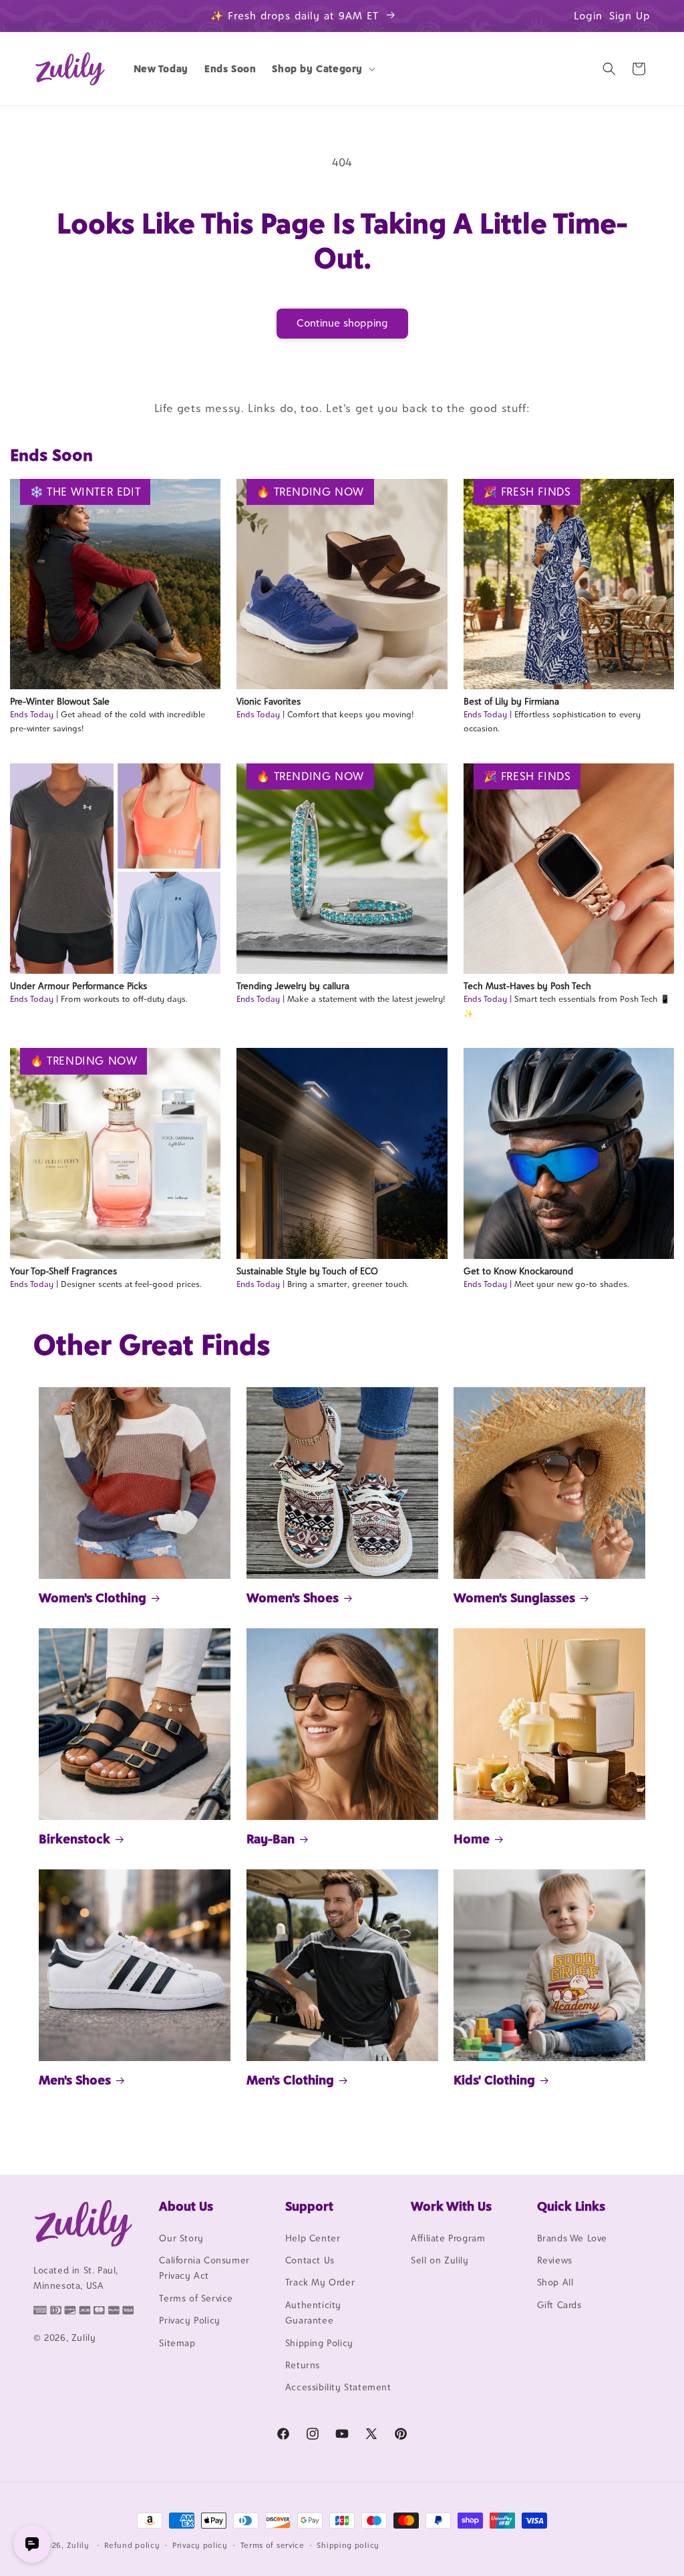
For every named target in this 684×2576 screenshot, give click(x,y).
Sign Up (630, 16)
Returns (303, 2365)
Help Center (313, 2238)
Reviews (555, 2260)
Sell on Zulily (440, 2260)
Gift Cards (559, 2305)
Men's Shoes (75, 2080)
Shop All (555, 2282)
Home (472, 1839)
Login (588, 16)
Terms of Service (196, 2298)
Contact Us (310, 2260)
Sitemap (177, 2343)
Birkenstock (74, 1839)
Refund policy (132, 2545)
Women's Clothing (93, 1598)
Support (309, 2206)
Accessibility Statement (338, 2387)
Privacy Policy (189, 2320)
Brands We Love (572, 2238)
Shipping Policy (319, 2343)
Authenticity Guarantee (313, 2313)
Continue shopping (342, 323)
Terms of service (273, 2545)
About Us (186, 2206)
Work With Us (451, 2206)
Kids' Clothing (494, 2080)
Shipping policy (348, 2545)
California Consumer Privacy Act (204, 2268)
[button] (322, 69)
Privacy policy (200, 2545)
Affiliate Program (448, 2238)
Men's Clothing (290, 2080)
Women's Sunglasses (514, 1598)
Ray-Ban (271, 1839)
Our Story (181, 2238)
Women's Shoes (293, 1598)
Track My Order (320, 2282)
